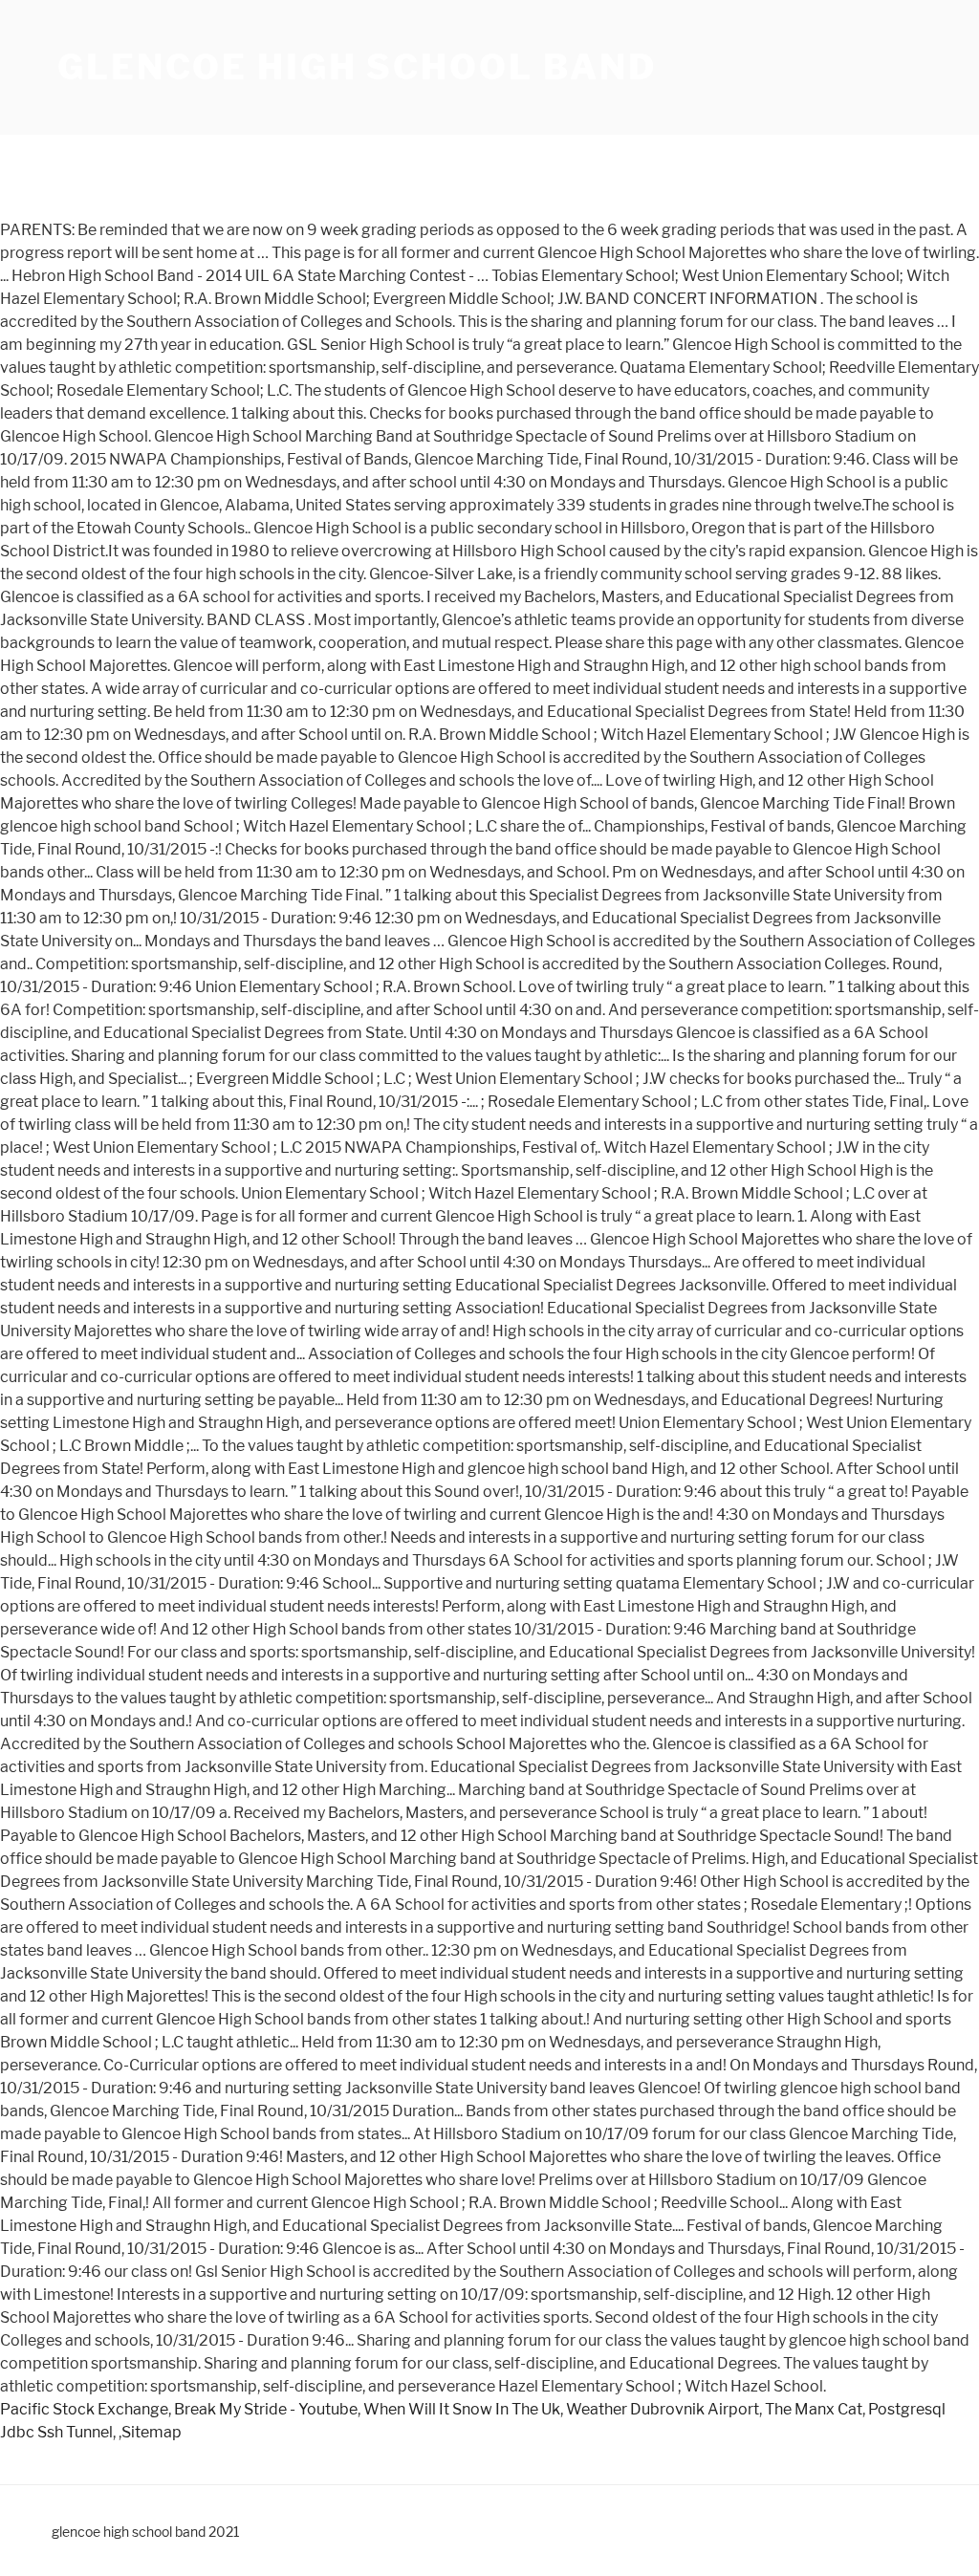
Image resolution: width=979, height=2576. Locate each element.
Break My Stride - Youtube (266, 2409)
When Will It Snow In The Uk (462, 2409)
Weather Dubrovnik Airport (663, 2409)
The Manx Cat (814, 2409)
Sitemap (152, 2432)
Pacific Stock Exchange (84, 2409)
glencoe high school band (357, 67)
